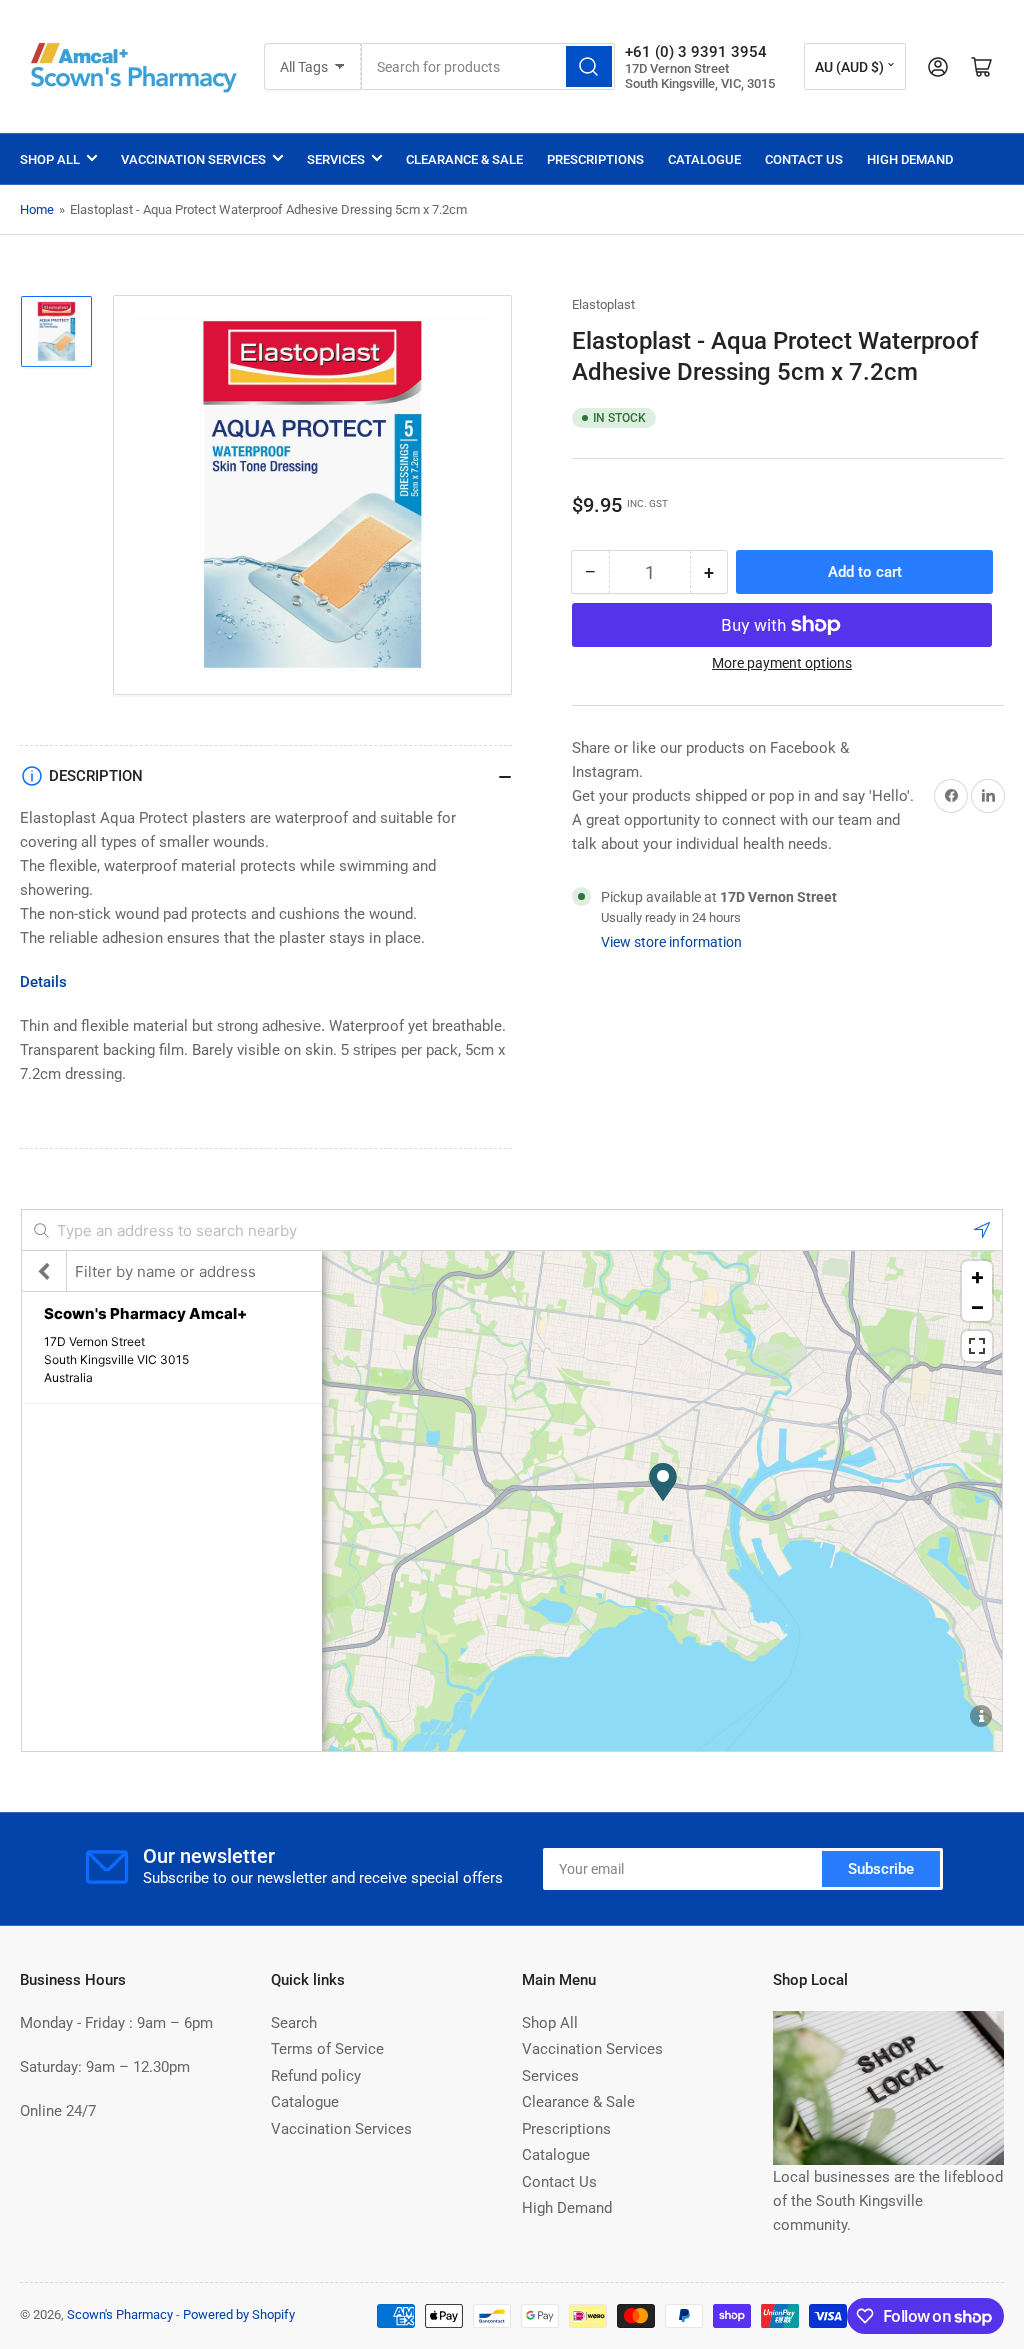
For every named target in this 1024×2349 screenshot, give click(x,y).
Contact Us (804, 159)
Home (37, 209)
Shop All (50, 159)
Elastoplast (603, 304)
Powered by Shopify (239, 2314)
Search (294, 2023)
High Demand (910, 159)
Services (336, 159)
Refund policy (316, 2076)
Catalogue (704, 159)
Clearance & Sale (464, 159)
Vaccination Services (193, 159)
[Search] (589, 66)
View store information (671, 942)
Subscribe (881, 1869)
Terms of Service (327, 2049)
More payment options (782, 663)
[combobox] (487, 66)
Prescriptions (595, 159)
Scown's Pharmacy (120, 2314)
